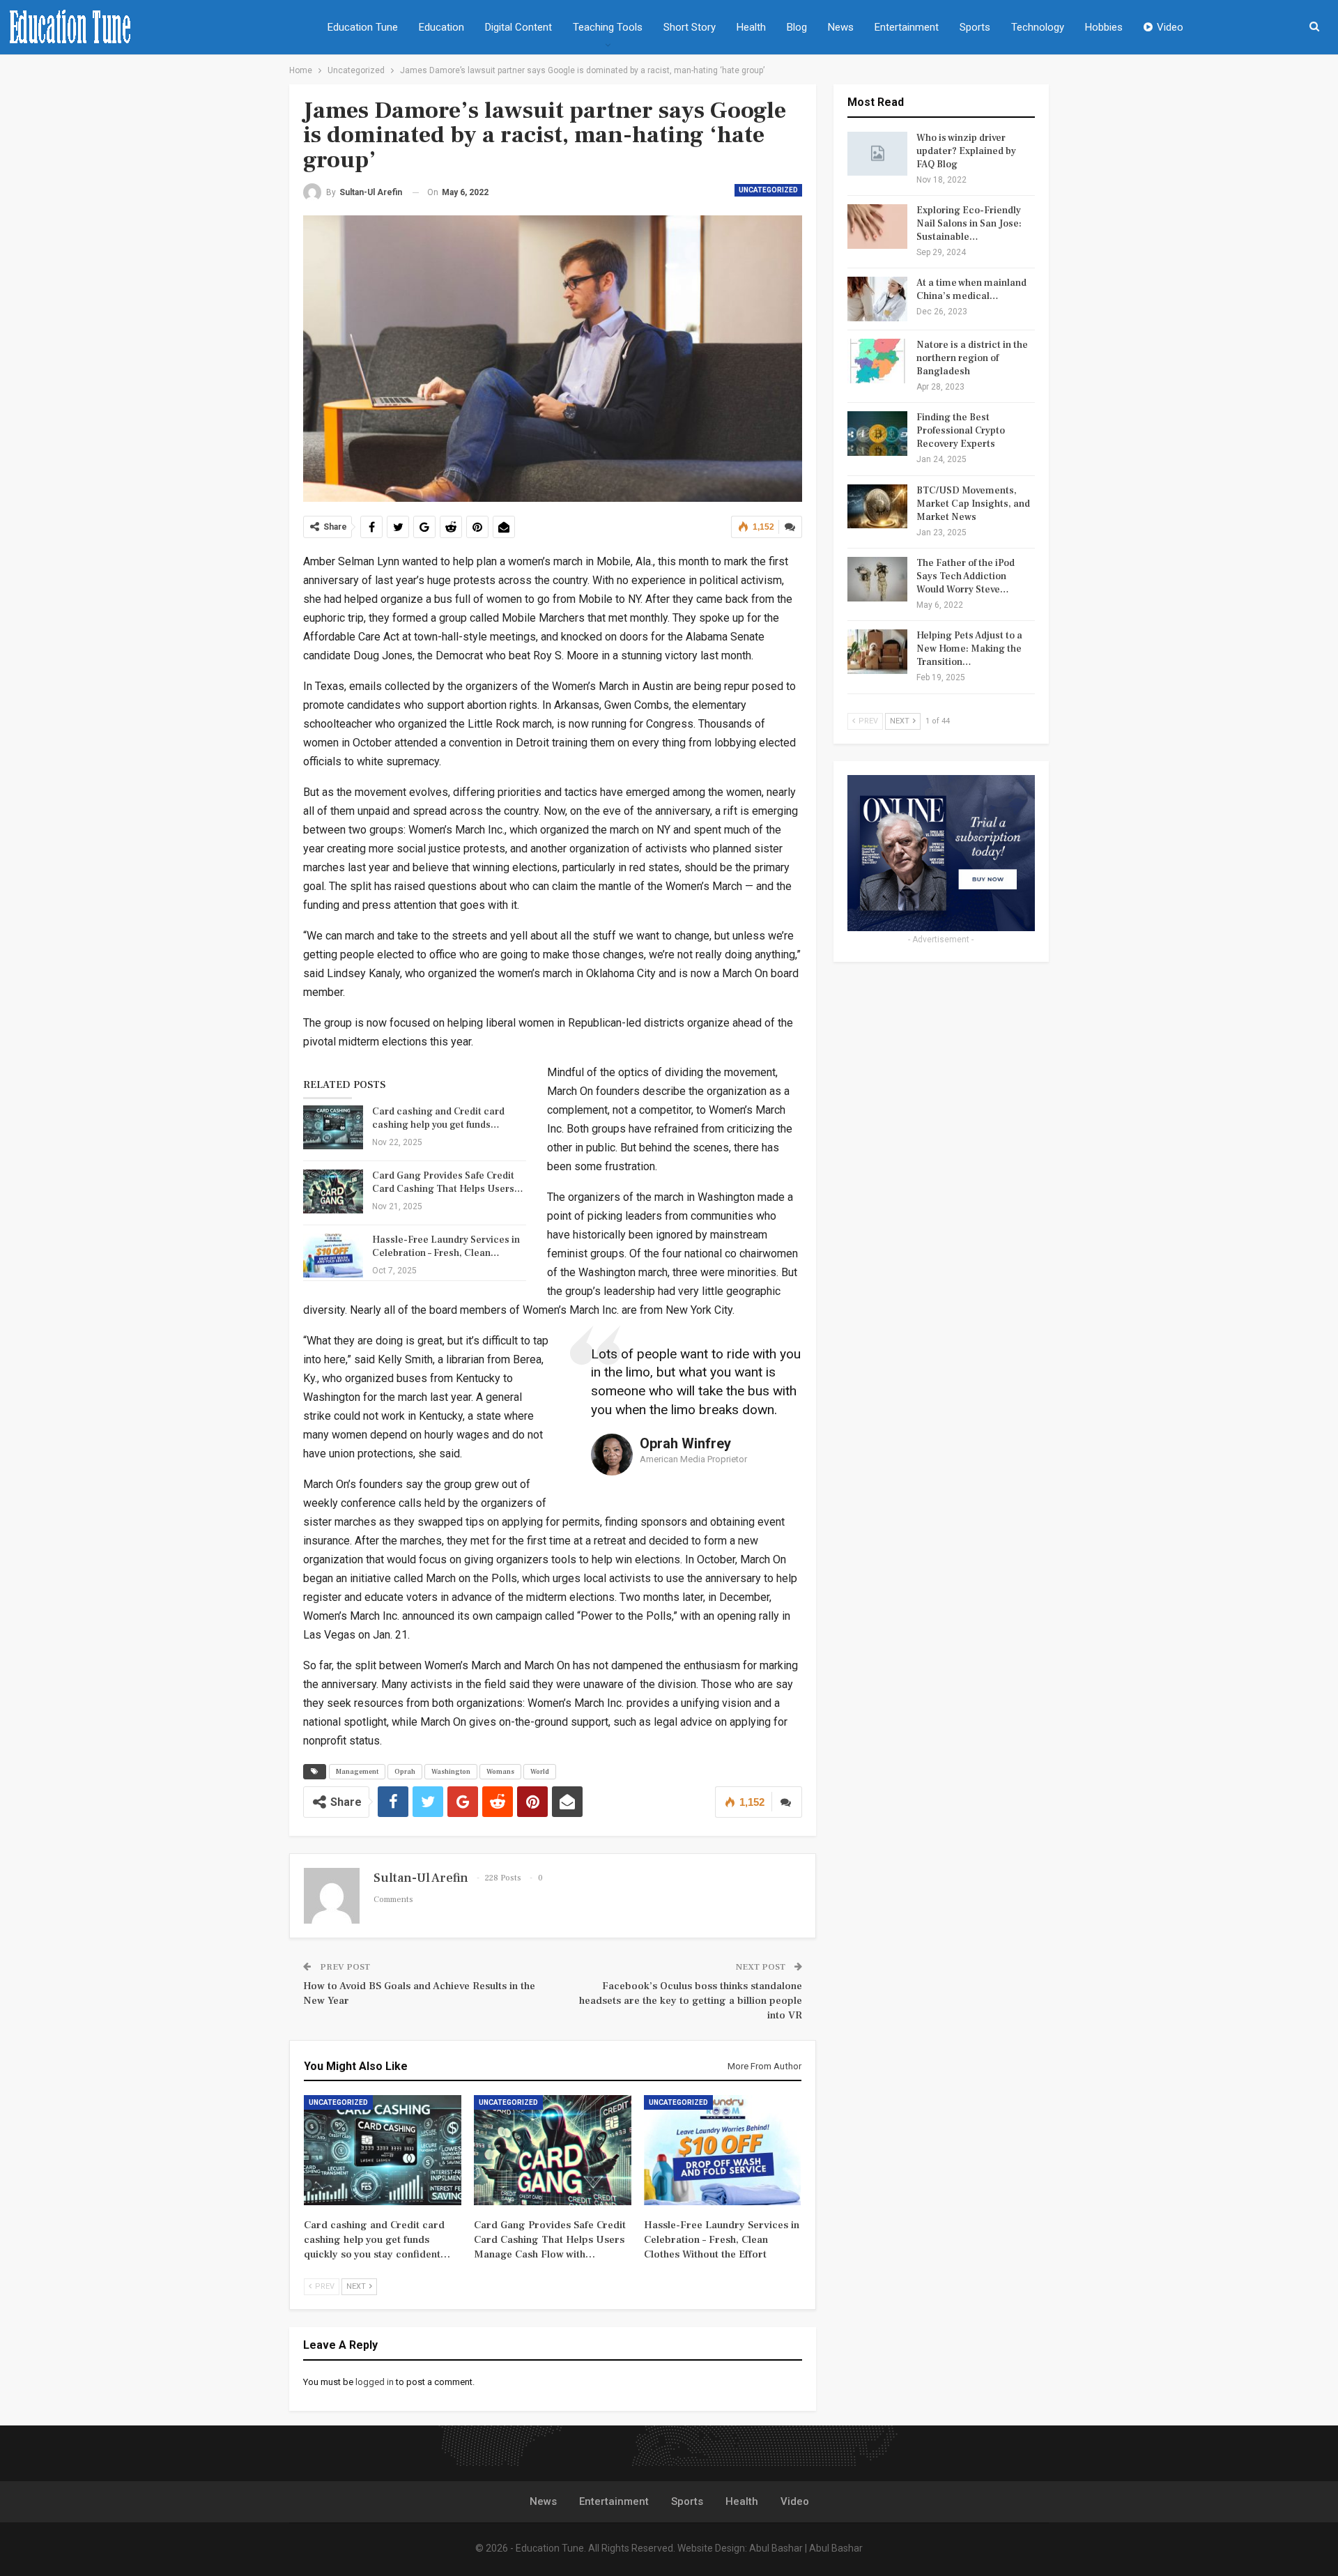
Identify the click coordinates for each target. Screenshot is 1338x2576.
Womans (500, 1771)
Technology (1038, 27)
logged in (375, 2382)
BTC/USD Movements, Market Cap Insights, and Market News (973, 504)
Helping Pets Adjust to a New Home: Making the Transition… (969, 649)
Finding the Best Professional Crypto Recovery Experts (961, 431)
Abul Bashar (776, 2548)
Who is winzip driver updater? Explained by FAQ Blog (966, 151)
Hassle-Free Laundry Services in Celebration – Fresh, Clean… (446, 1247)
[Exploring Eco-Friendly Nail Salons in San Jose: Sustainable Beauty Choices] (877, 227)
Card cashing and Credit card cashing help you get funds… (438, 1118)
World (540, 1771)
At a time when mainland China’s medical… (971, 290)
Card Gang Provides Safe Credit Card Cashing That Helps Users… (448, 1182)
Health (751, 27)
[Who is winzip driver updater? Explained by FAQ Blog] (877, 154)
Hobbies (1104, 27)
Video (1170, 27)
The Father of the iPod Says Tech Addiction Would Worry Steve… (966, 576)
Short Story (690, 27)
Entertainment (907, 27)
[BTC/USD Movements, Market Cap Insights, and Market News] (877, 507)
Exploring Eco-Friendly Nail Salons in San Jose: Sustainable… (969, 224)
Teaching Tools (608, 27)
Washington (451, 1771)
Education (441, 27)
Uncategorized (768, 190)
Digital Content (518, 27)
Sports (975, 27)
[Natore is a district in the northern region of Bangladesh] (877, 361)
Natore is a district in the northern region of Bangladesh (972, 358)
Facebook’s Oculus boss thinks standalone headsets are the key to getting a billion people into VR (691, 2001)
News (841, 27)
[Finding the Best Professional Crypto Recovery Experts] (877, 434)
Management (357, 1771)
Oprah (405, 1771)
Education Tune (363, 27)
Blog (797, 27)
